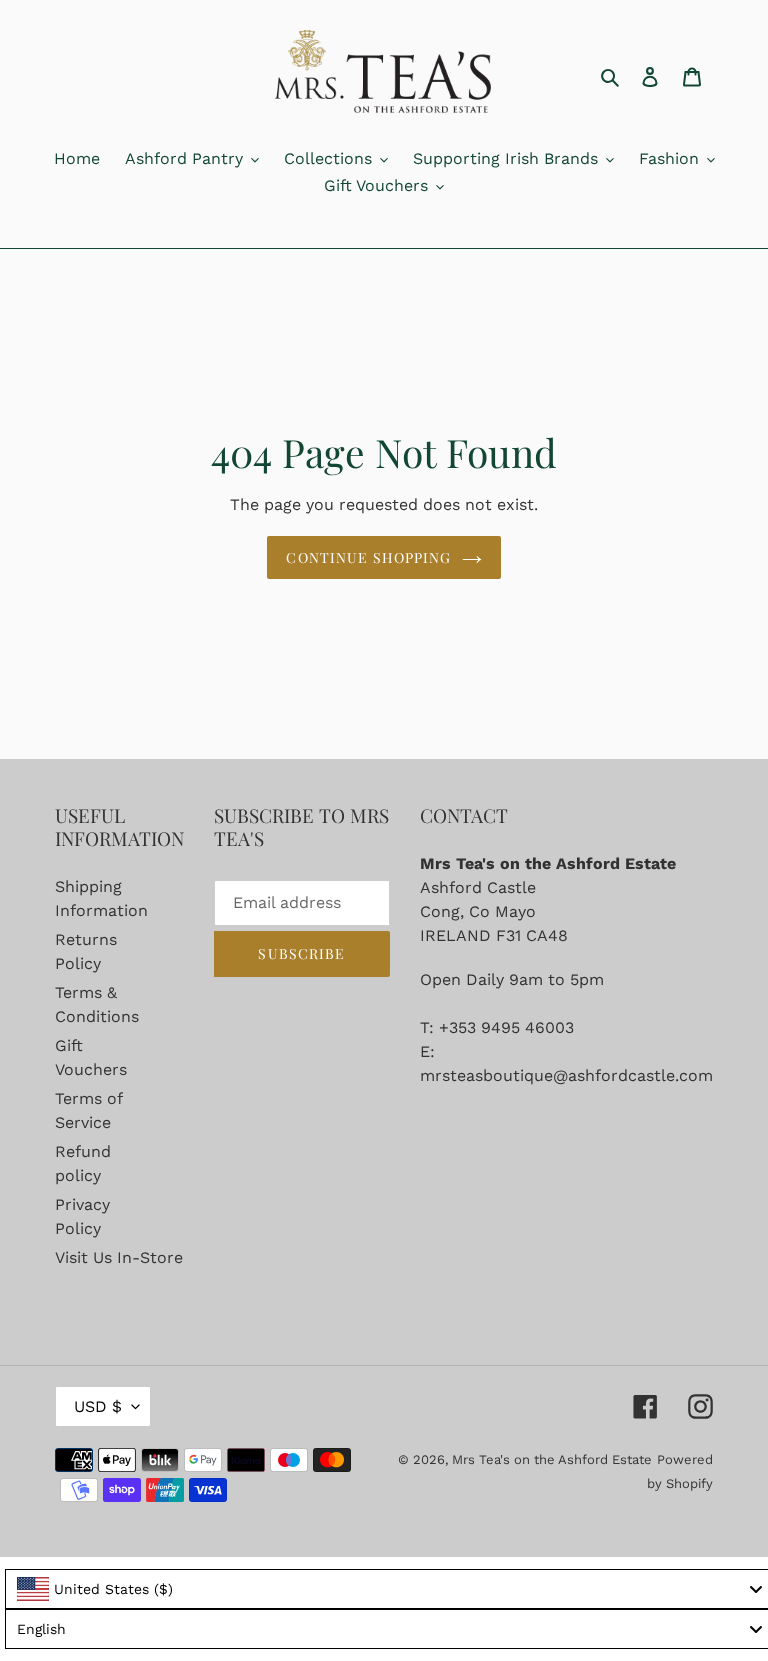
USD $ (98, 1406)
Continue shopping (368, 557)
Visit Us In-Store (119, 1257)
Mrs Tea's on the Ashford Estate (552, 1459)
